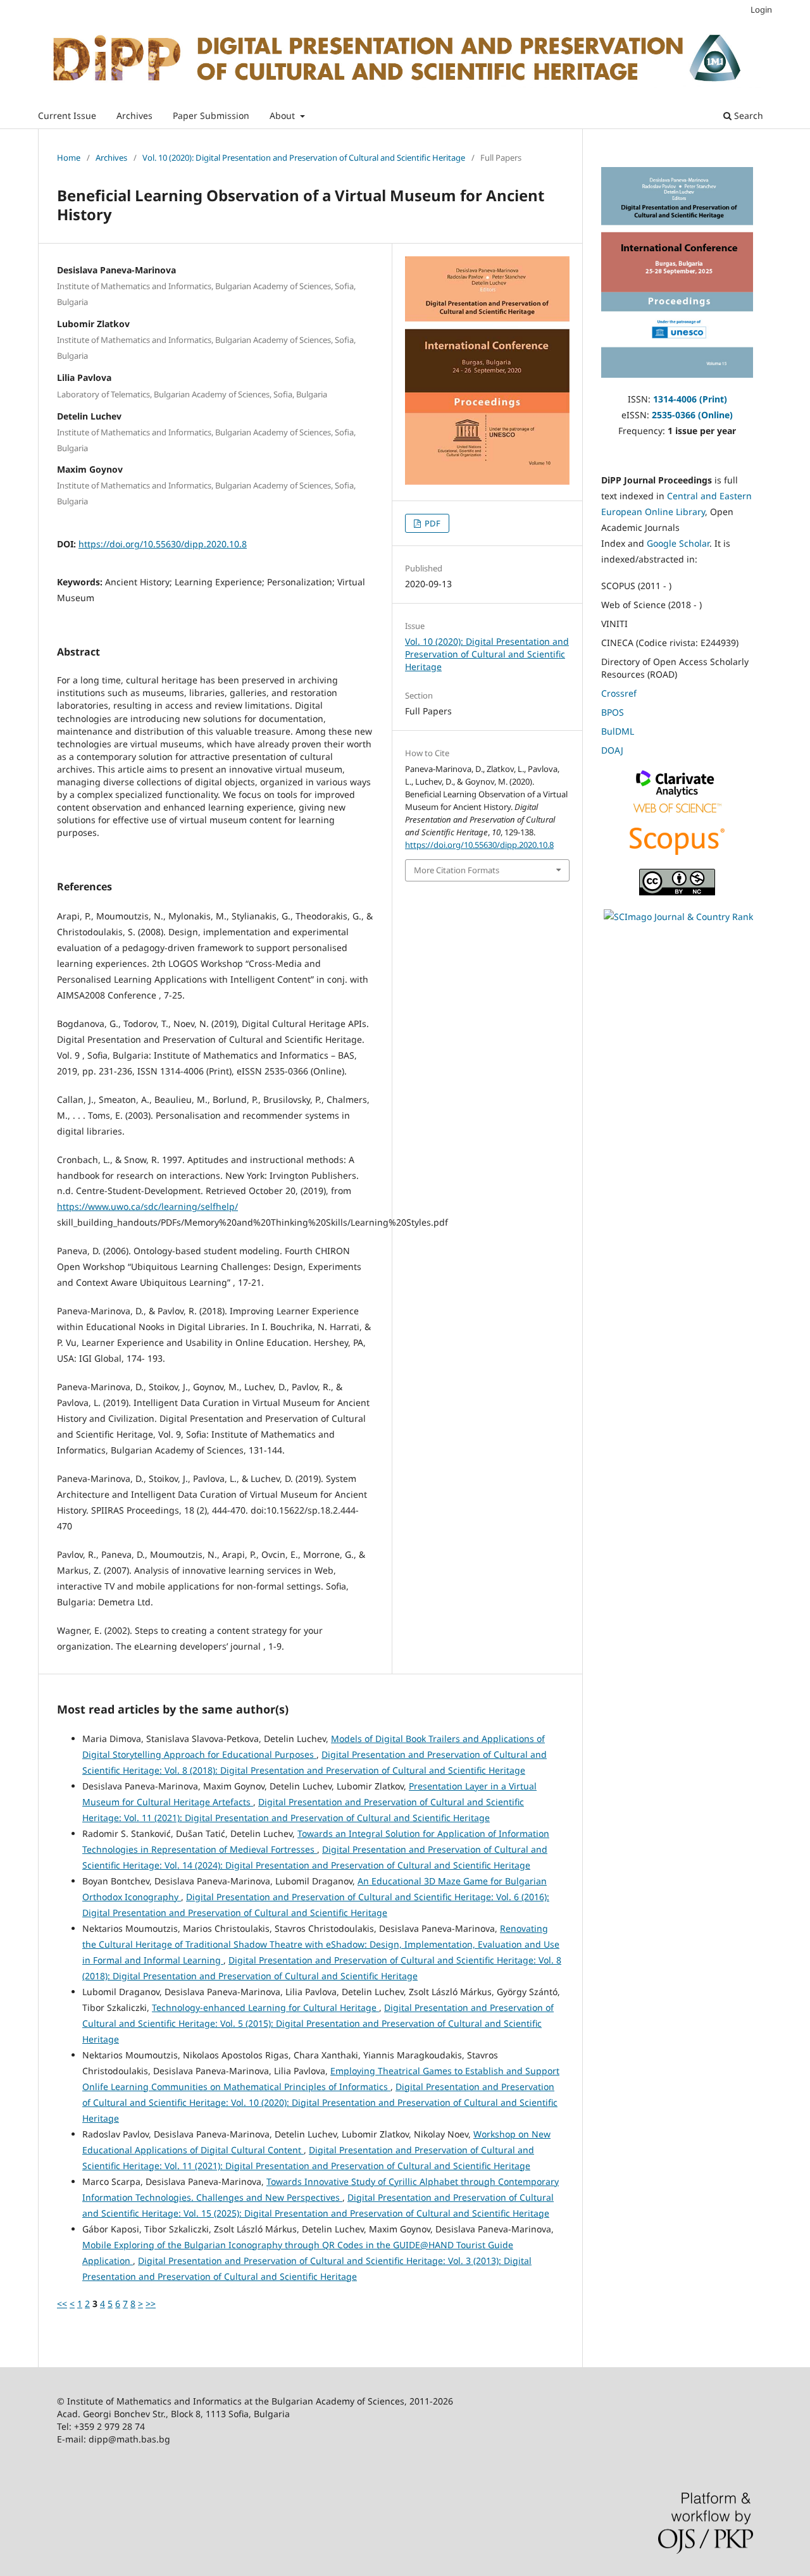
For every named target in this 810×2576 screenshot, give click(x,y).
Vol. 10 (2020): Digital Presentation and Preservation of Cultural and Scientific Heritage (304, 158)
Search (747, 115)
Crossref (619, 693)
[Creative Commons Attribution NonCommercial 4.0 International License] (677, 892)
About (283, 115)
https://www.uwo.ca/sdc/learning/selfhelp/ (147, 1206)
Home (69, 158)
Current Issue (67, 115)
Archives (134, 115)
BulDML (618, 731)
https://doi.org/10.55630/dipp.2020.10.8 (163, 544)
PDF (432, 523)
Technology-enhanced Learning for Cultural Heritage (265, 2007)
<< (62, 2304)
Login (761, 9)
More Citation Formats (457, 870)
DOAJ (612, 750)
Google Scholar (678, 543)
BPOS (613, 712)
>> (151, 2304)
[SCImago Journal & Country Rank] (678, 917)
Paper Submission (211, 115)
